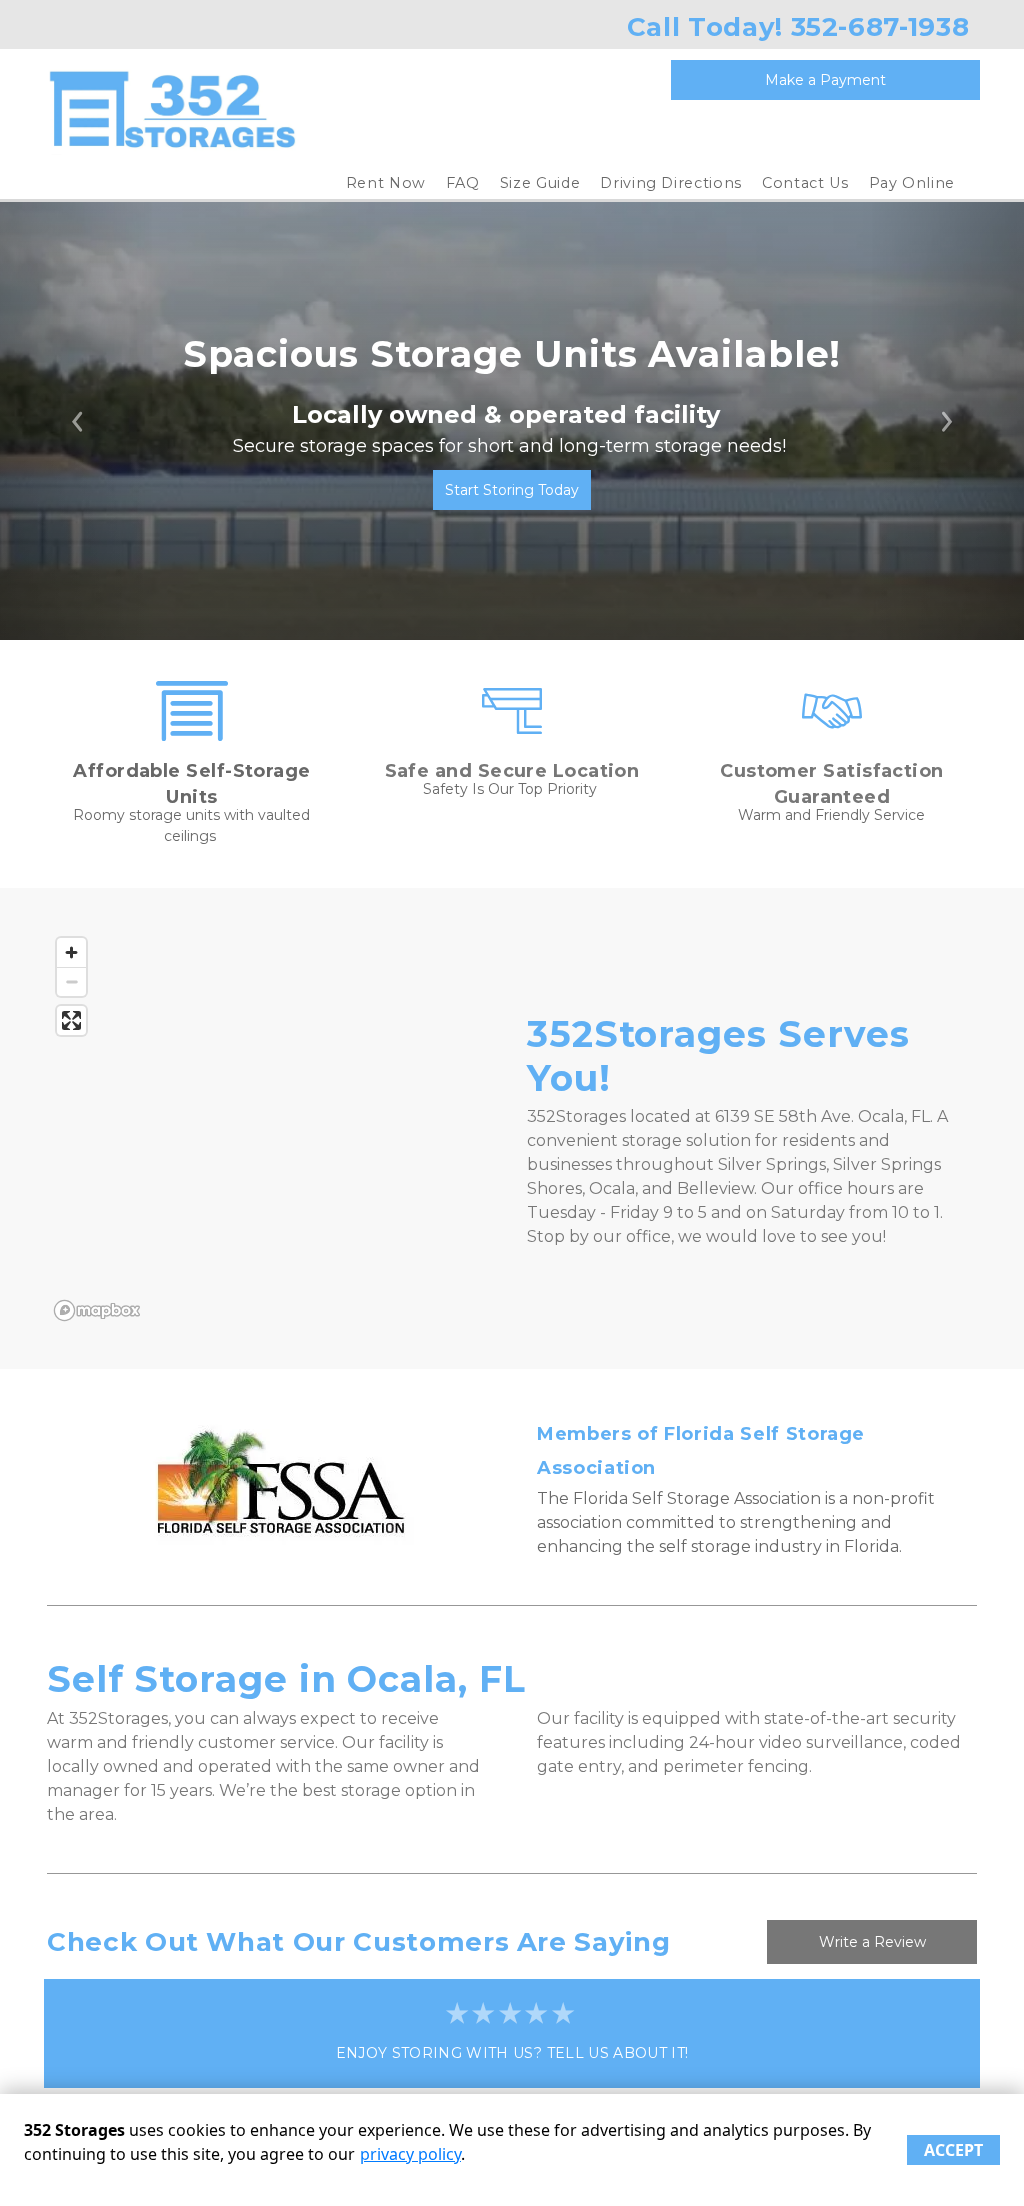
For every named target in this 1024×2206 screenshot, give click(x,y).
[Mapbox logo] (97, 1310)
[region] (272, 1128)
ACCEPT (953, 2150)
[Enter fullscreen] (71, 1020)
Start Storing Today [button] (512, 490)
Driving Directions (671, 183)
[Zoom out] (71, 981)
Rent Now (386, 183)
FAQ (463, 183)
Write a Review (872, 1942)
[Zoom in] (71, 952)
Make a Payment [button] (825, 80)
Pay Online (912, 183)
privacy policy (410, 2154)
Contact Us (805, 183)
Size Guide (540, 183)
